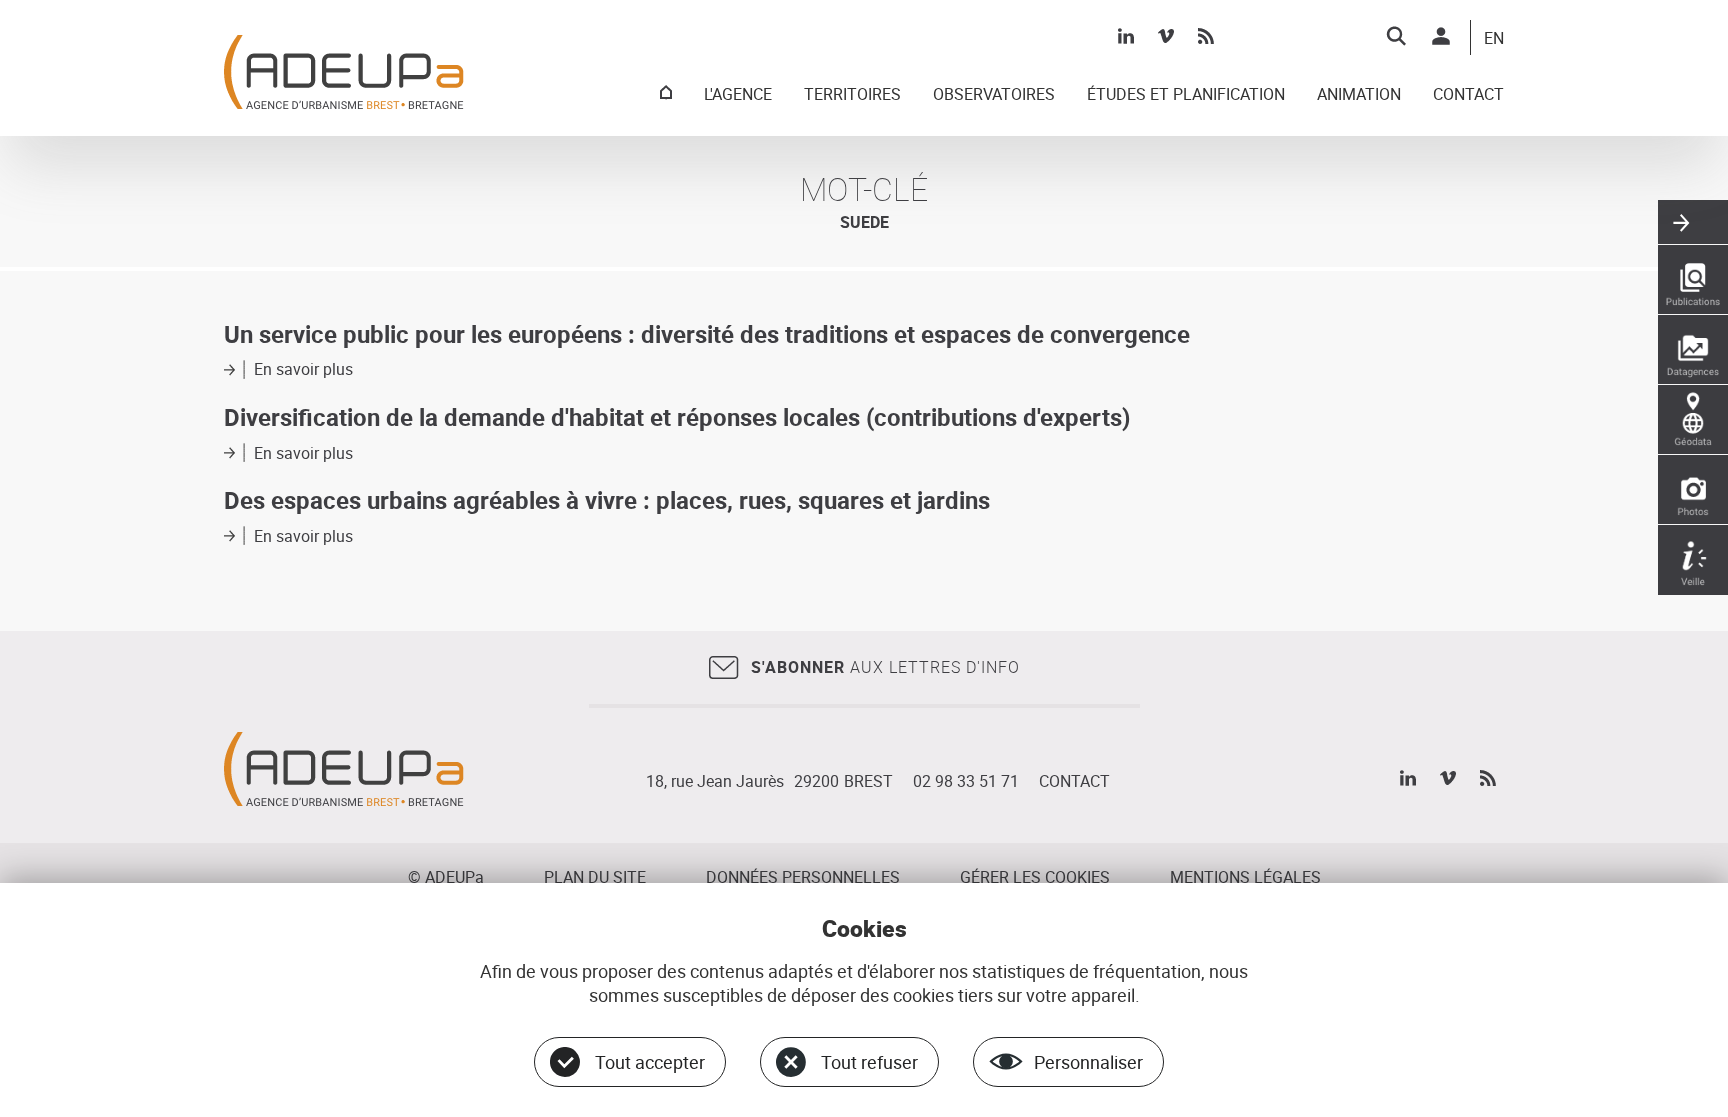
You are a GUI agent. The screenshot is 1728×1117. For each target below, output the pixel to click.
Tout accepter (650, 1062)
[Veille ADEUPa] (1693, 560)
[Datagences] (1693, 350)
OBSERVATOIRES (994, 95)
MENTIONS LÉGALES (1245, 877)
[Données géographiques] (1693, 420)
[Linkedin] (1126, 36)
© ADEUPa (446, 877)
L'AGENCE (738, 95)
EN (1494, 39)
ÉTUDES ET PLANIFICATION (1186, 95)
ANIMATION (1359, 95)
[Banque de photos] (1693, 490)
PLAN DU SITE (595, 877)
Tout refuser (869, 1062)
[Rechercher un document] (1396, 36)
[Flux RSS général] (1206, 36)
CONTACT (1468, 95)
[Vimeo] (1166, 36)
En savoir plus (303, 369)
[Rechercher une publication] (1693, 280)
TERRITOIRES (852, 95)
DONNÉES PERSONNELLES (803, 877)
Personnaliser (1088, 1062)
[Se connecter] (1441, 36)
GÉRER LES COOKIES (1035, 877)
